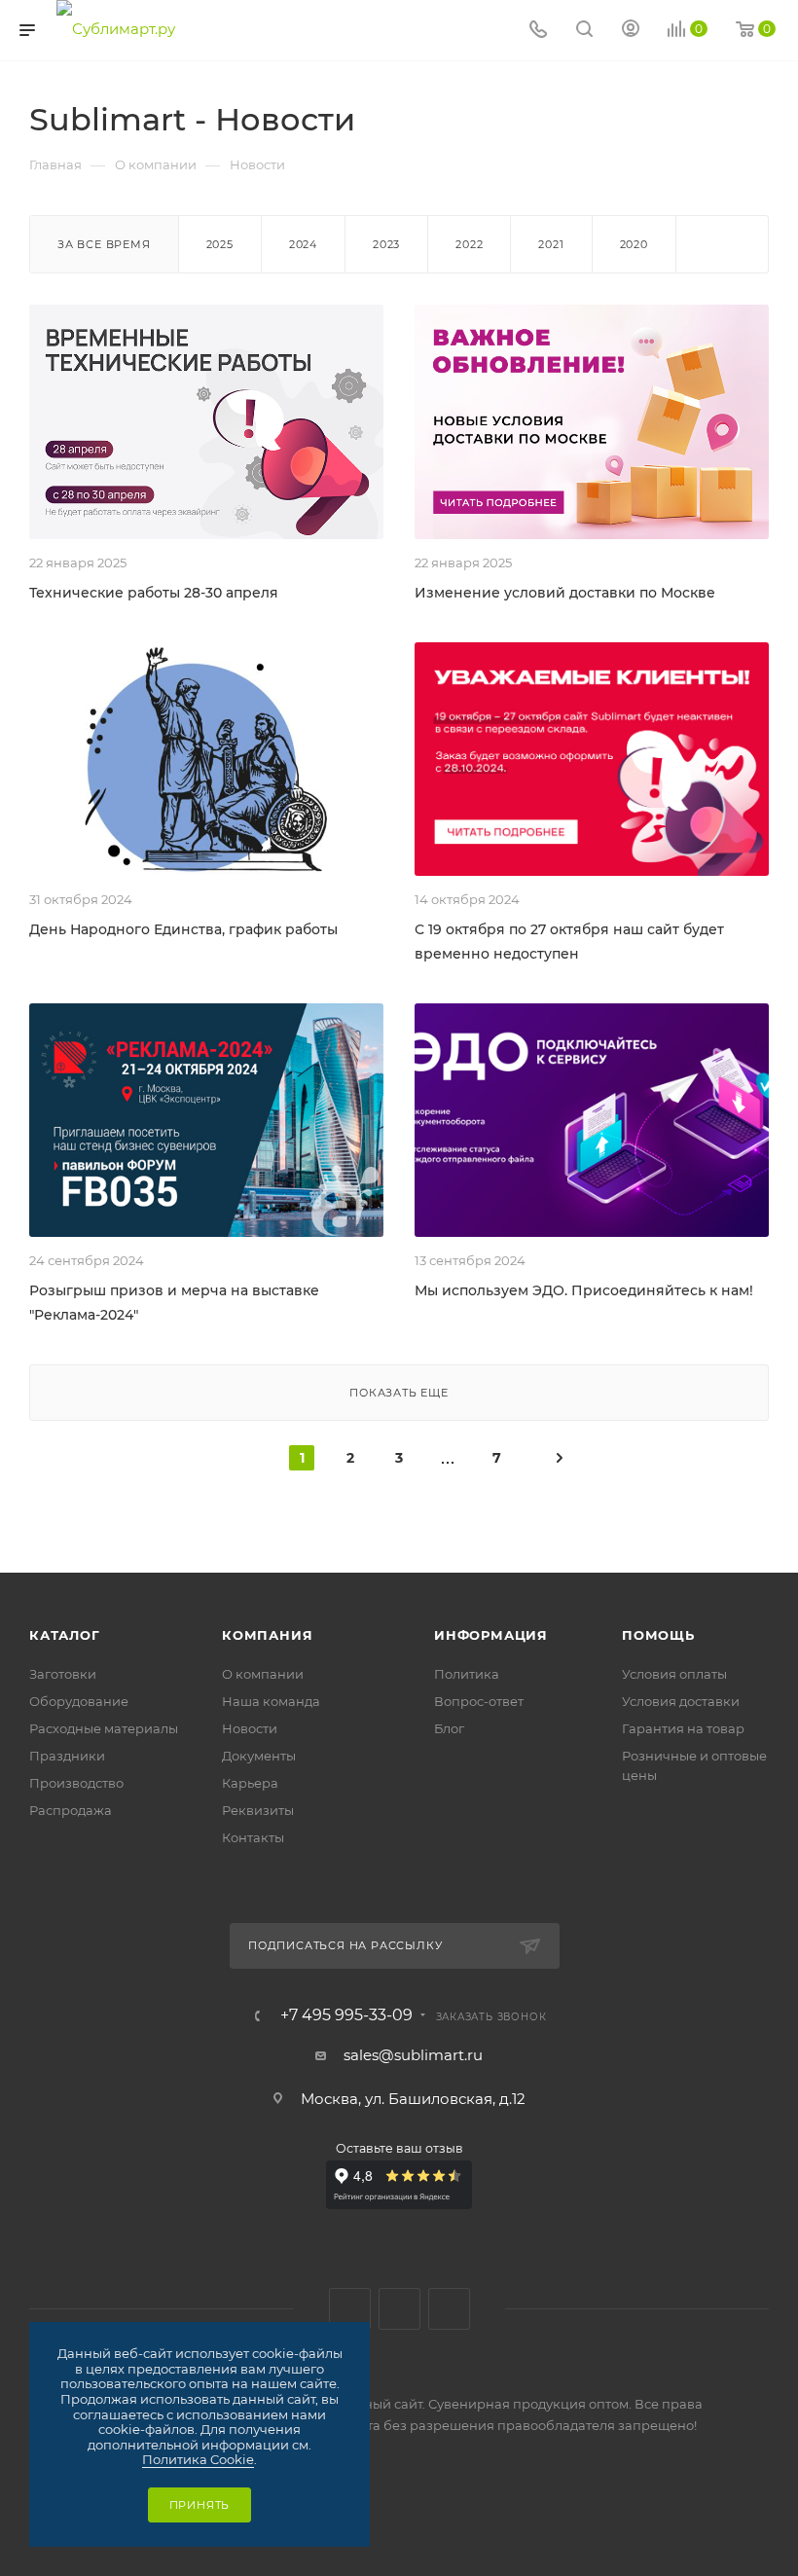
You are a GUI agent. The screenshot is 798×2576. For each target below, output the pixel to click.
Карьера (250, 1783)
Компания (267, 1635)
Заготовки (63, 1674)
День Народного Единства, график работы (183, 929)
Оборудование (79, 1701)
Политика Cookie (198, 2459)
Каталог (65, 1635)
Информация (491, 1635)
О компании (263, 1674)
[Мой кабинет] (631, 31)
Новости (250, 1728)
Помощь (658, 1635)
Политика (467, 1674)
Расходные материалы (104, 1728)
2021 (551, 244)
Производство (76, 1783)
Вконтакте (350, 2309)
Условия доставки (681, 1701)
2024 (303, 244)
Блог (449, 1728)
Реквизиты (258, 1810)
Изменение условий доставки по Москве (565, 593)
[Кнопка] (584, 31)
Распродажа (71, 1810)
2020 (634, 244)
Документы (259, 1756)
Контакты (253, 1837)
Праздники (67, 1756)
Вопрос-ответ (479, 1701)
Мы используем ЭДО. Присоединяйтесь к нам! (584, 1290)
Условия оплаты (674, 1674)
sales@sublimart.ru (413, 2055)
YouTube (449, 2309)
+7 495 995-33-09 (346, 2015)
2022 (469, 244)
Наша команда (271, 1701)
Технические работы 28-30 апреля (154, 593)
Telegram (399, 2309)
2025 (220, 244)
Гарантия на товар (683, 1728)
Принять (200, 2505)
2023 (386, 244)
